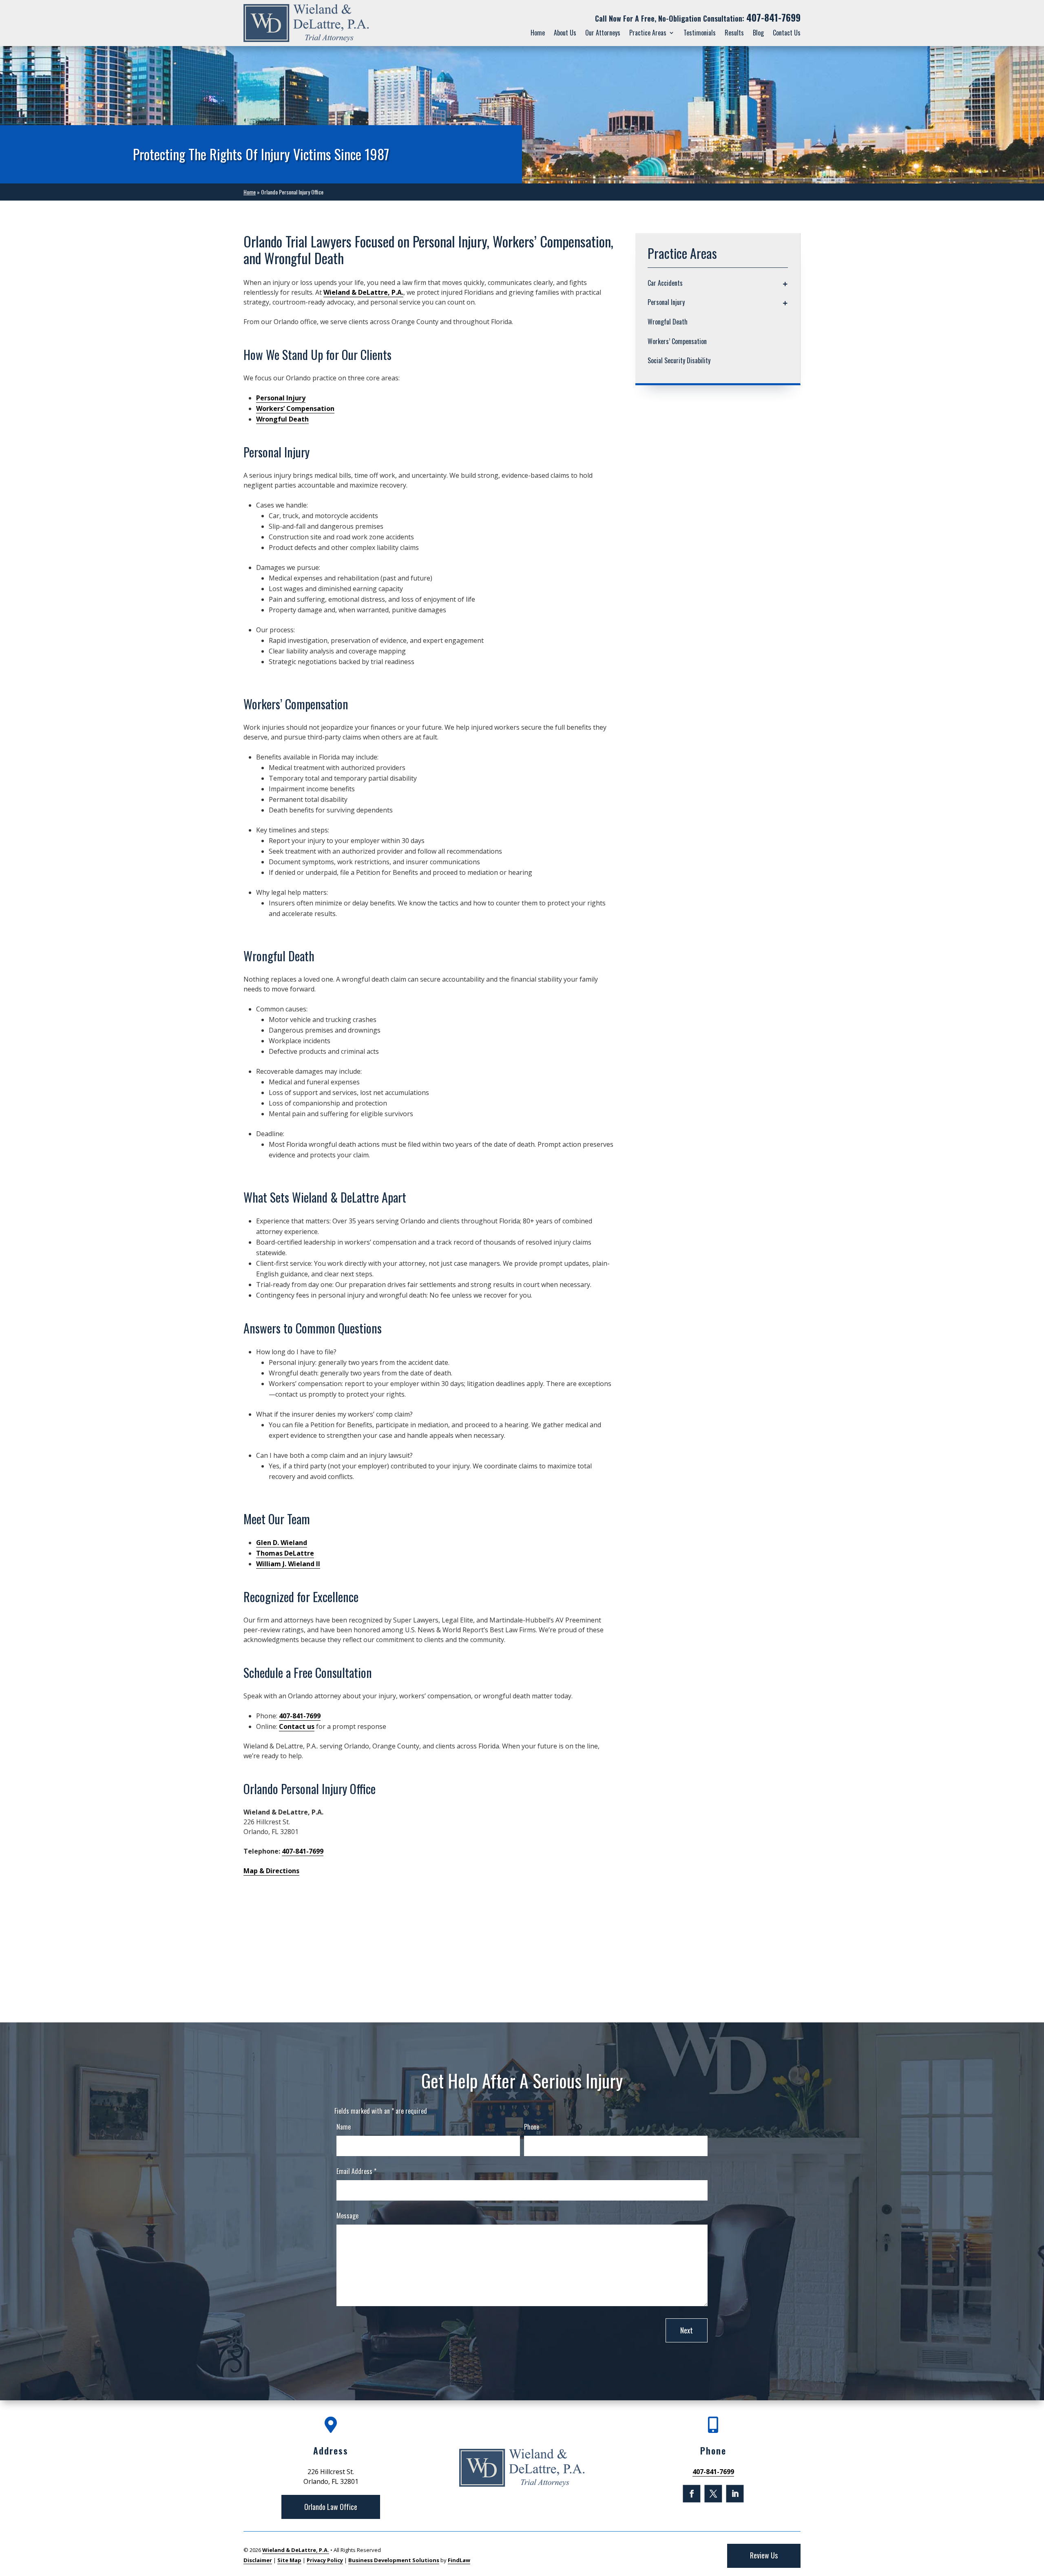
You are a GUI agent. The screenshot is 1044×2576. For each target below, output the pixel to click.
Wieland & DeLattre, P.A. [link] (363, 292)
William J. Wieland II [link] (288, 1564)
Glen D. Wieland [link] (282, 1543)
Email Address (356, 2171)
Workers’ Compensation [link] (295, 408)
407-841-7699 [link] (773, 18)
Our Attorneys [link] (603, 33)
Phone (532, 2127)
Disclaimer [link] (258, 2560)
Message (347, 2216)
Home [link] (538, 33)
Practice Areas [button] (648, 33)
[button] (691, 2493)
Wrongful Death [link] (282, 419)
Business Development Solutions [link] (394, 2560)
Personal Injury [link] (281, 398)
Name (344, 2127)
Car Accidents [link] (665, 283)
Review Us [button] (764, 2555)
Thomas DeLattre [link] (285, 1553)
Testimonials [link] (700, 33)
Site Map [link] (289, 2560)
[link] (306, 23)
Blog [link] (758, 33)
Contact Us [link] (787, 33)
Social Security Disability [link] (679, 360)
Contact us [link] (297, 1726)
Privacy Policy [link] (325, 2560)
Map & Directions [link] (271, 1871)
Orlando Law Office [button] (331, 2507)
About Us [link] (565, 33)
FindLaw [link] (459, 2560)
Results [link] (734, 33)
